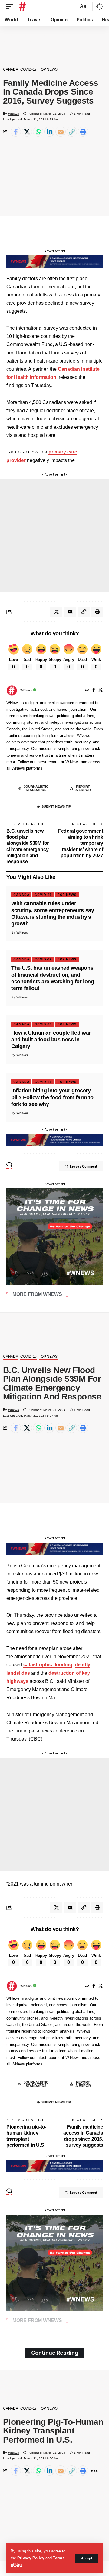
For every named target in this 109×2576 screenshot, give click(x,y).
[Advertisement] (54, 535)
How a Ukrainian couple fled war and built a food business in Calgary (51, 1040)
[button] (72, 132)
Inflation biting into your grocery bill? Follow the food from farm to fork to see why (52, 1097)
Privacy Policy (31, 2558)
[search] (73, 6)
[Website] (87, 690)
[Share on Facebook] (16, 132)
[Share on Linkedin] (49, 132)
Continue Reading (55, 2353)
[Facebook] (94, 690)
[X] (101, 690)
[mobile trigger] (11, 6)
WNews (14, 114)
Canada (11, 70)
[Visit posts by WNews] (12, 690)
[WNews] (23, 6)
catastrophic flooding (48, 1665)
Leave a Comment (84, 1166)
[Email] (61, 132)
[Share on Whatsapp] (38, 132)
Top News (48, 70)
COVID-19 (28, 70)
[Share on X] (27, 132)
